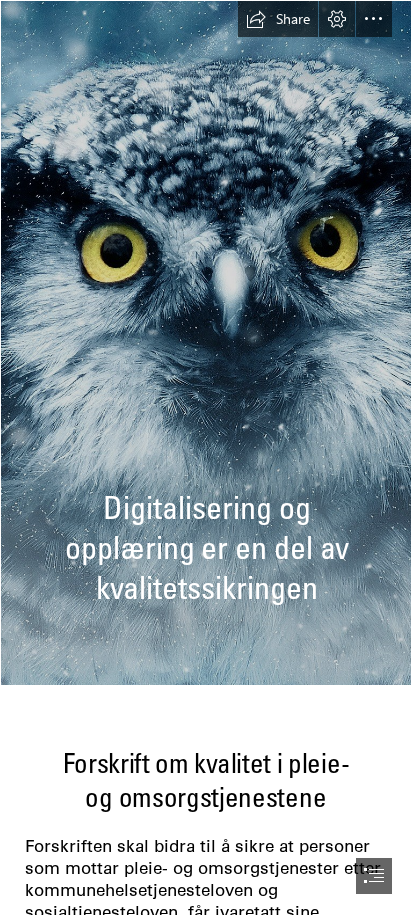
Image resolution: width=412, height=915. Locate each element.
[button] (278, 19)
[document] (206, 457)
